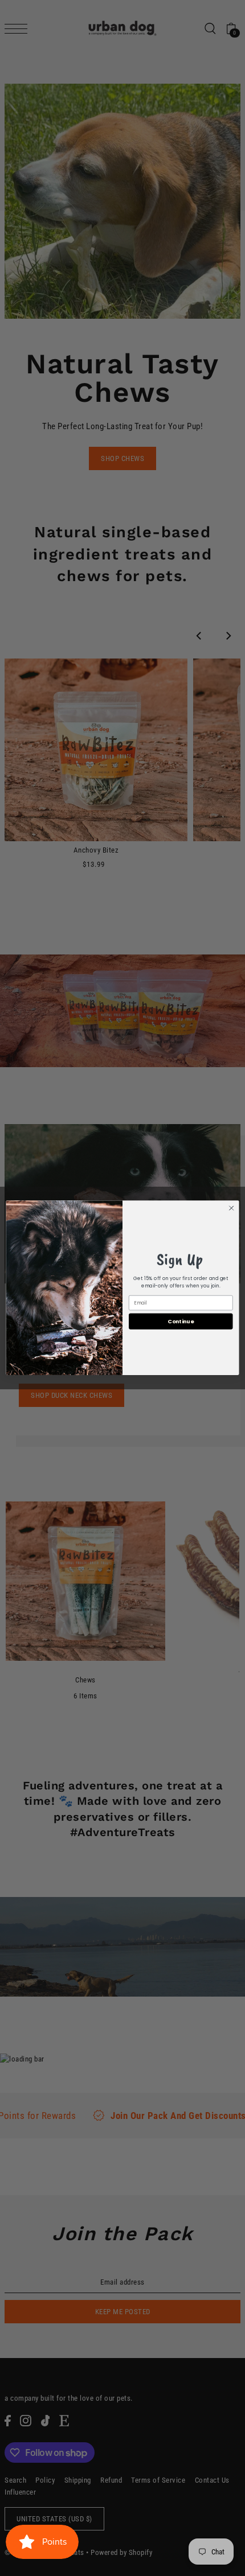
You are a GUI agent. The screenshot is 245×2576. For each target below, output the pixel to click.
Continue (181, 1321)
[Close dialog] (231, 1208)
